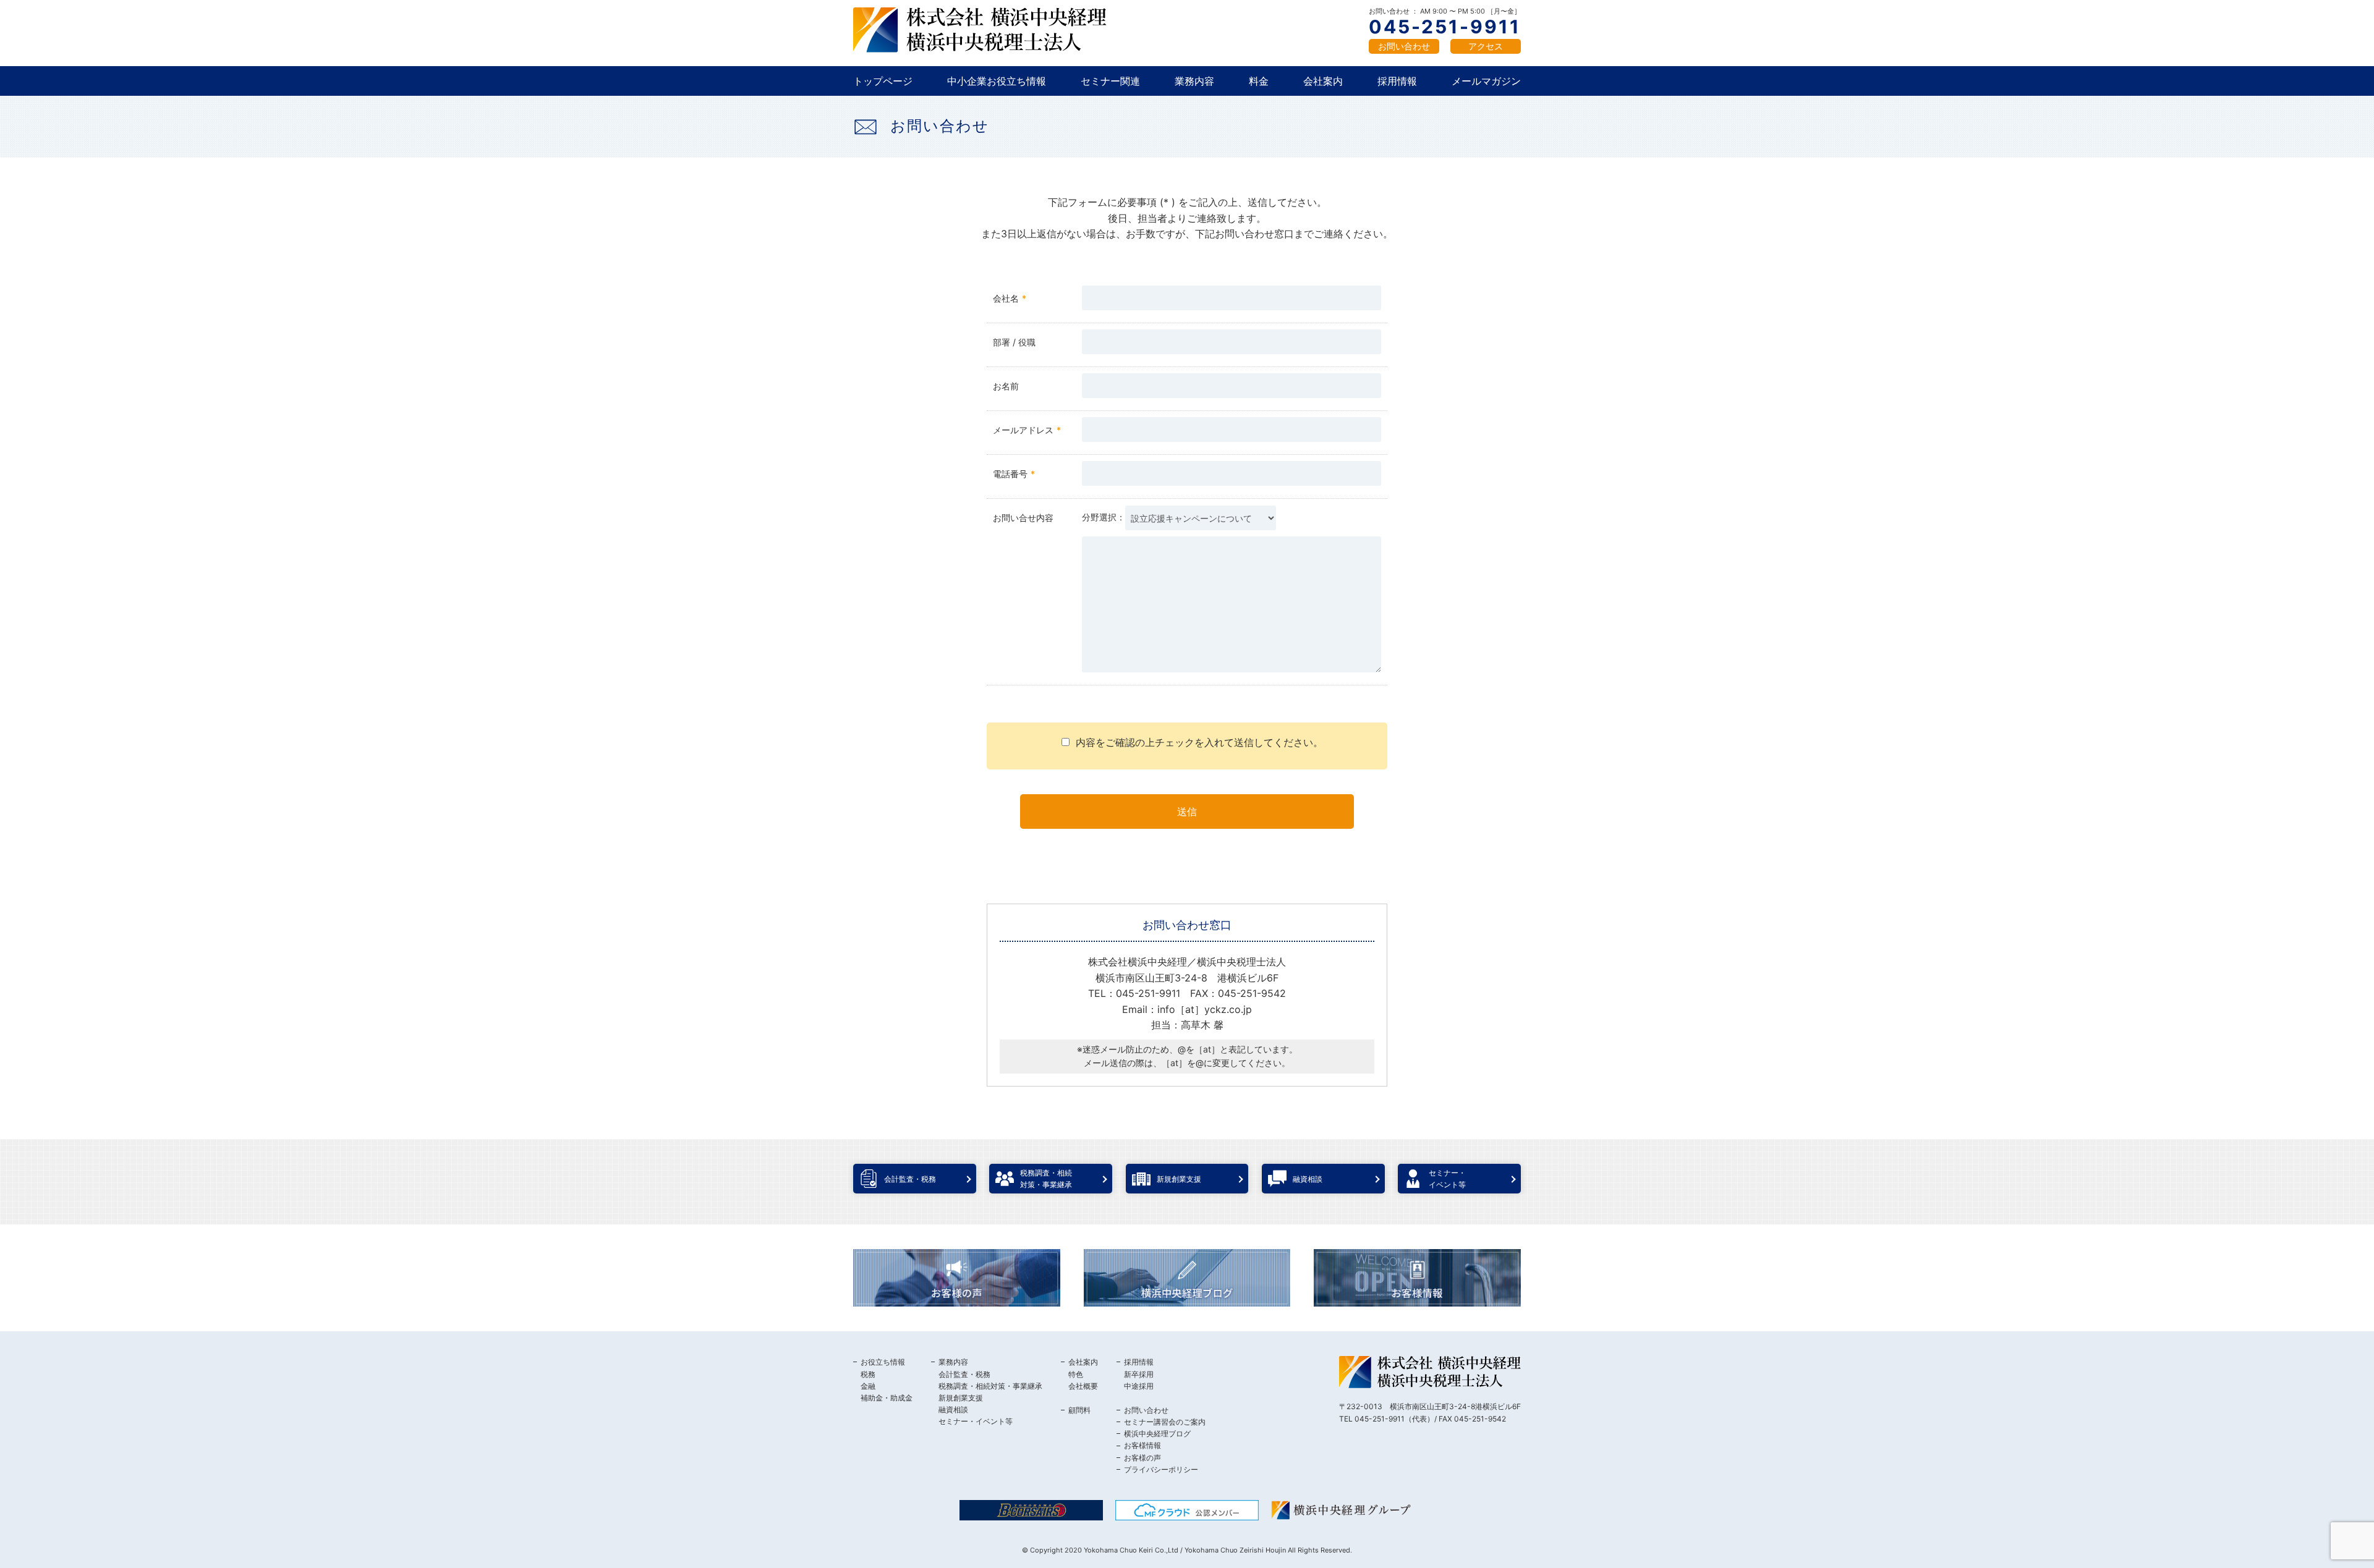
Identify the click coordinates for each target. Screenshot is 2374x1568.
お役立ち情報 (883, 1362)
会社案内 (1323, 81)
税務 (868, 1374)
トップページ (883, 81)
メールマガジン (1486, 81)
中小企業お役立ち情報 (997, 81)
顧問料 (1079, 1410)
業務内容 (1194, 81)
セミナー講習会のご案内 (1165, 1422)
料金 (1259, 81)
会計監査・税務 (964, 1374)
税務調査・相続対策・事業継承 (990, 1386)
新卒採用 (1139, 1374)
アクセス (1486, 46)
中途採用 (1139, 1386)
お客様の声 (1142, 1458)
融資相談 (953, 1409)
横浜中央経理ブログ (1157, 1434)
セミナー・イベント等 (976, 1421)
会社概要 (1083, 1386)
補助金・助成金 (887, 1398)
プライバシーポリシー (1161, 1469)
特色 (1076, 1374)
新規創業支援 (961, 1398)
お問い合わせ (1404, 46)
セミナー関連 (1110, 81)
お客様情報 (1142, 1445)
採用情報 (1397, 81)
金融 (868, 1386)
